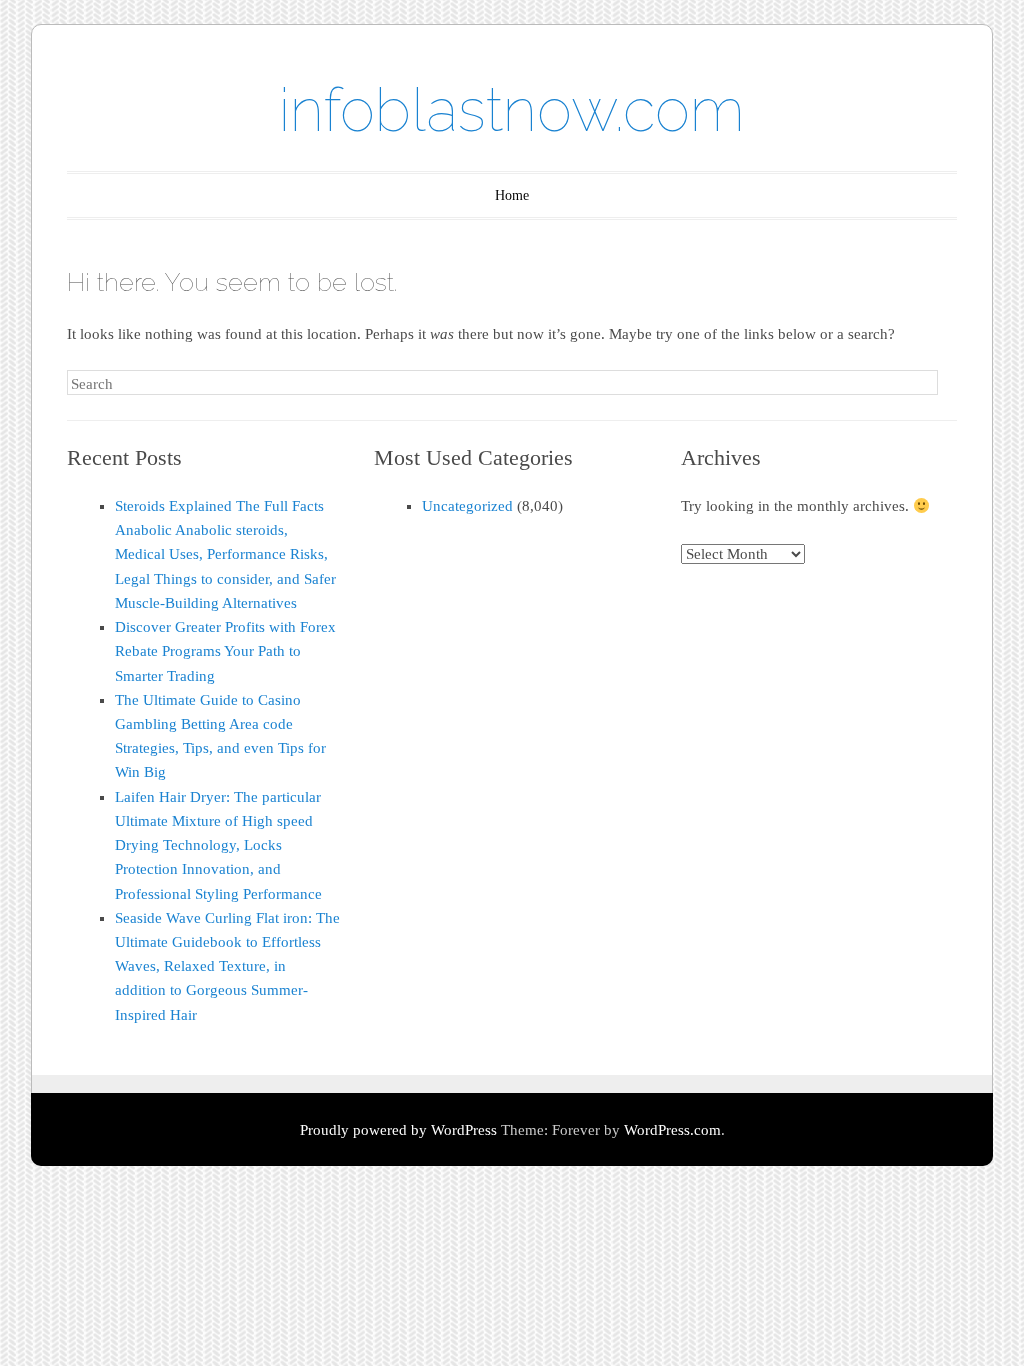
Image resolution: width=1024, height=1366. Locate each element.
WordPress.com (672, 1130)
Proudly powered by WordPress (398, 1130)
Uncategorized (467, 506)
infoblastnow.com (512, 110)
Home (512, 195)
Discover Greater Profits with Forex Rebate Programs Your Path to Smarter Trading (225, 651)
